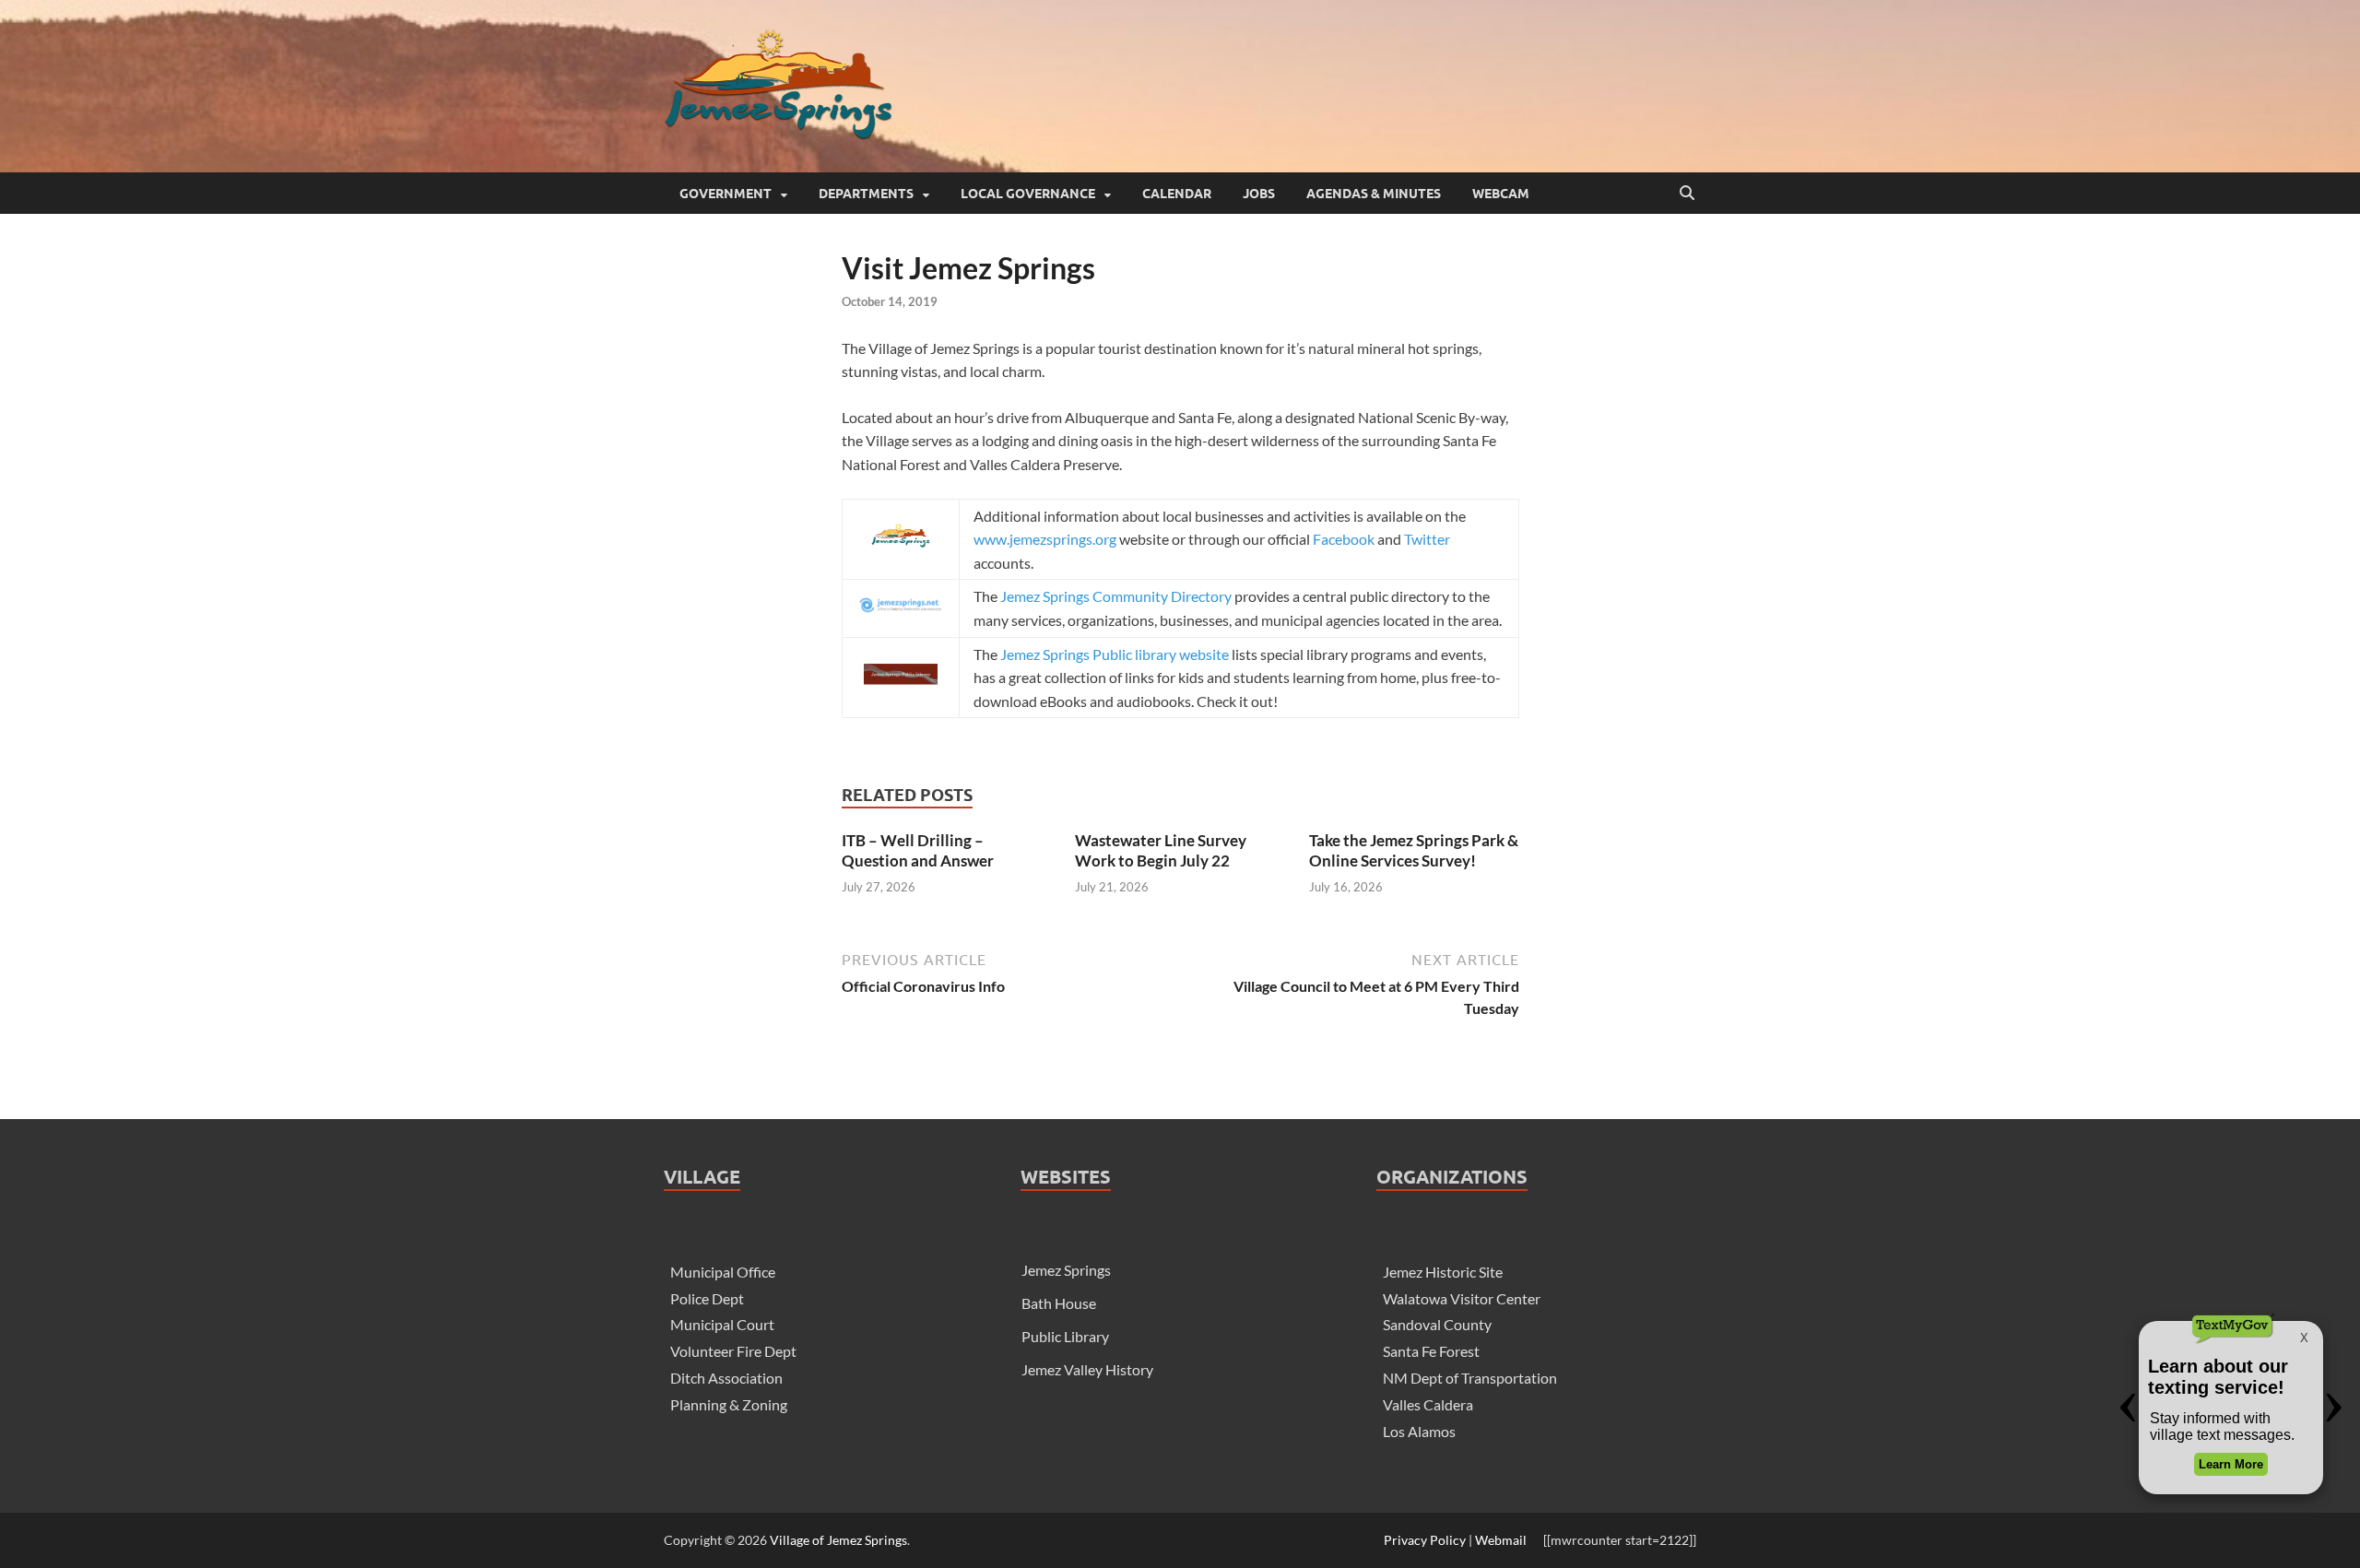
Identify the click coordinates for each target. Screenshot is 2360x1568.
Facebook (1344, 539)
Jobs (1259, 194)
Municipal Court (722, 1324)
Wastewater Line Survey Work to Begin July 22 (1161, 850)
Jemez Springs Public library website (1115, 654)
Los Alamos (1419, 1431)
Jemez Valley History (1087, 1369)
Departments (866, 194)
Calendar (1177, 194)
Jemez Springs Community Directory (1116, 596)
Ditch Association (726, 1378)
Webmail (1501, 1540)
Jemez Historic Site (1443, 1272)
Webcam (1501, 194)
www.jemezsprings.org (1045, 539)
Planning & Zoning (729, 1404)
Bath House (1059, 1303)
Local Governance (1028, 194)
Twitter (1427, 539)
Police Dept (707, 1298)
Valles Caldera (1428, 1404)
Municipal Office (723, 1272)
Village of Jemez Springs (838, 1540)
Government (726, 194)
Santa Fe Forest (1431, 1351)
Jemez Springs (1066, 1270)
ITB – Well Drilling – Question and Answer (918, 850)
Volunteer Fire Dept (733, 1351)
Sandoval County (1437, 1324)
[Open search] (1687, 194)
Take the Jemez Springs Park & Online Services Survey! (1414, 850)
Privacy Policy (1425, 1540)
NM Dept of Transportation (1470, 1378)
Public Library (1065, 1336)
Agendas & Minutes (1374, 194)
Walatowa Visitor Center (1462, 1298)
